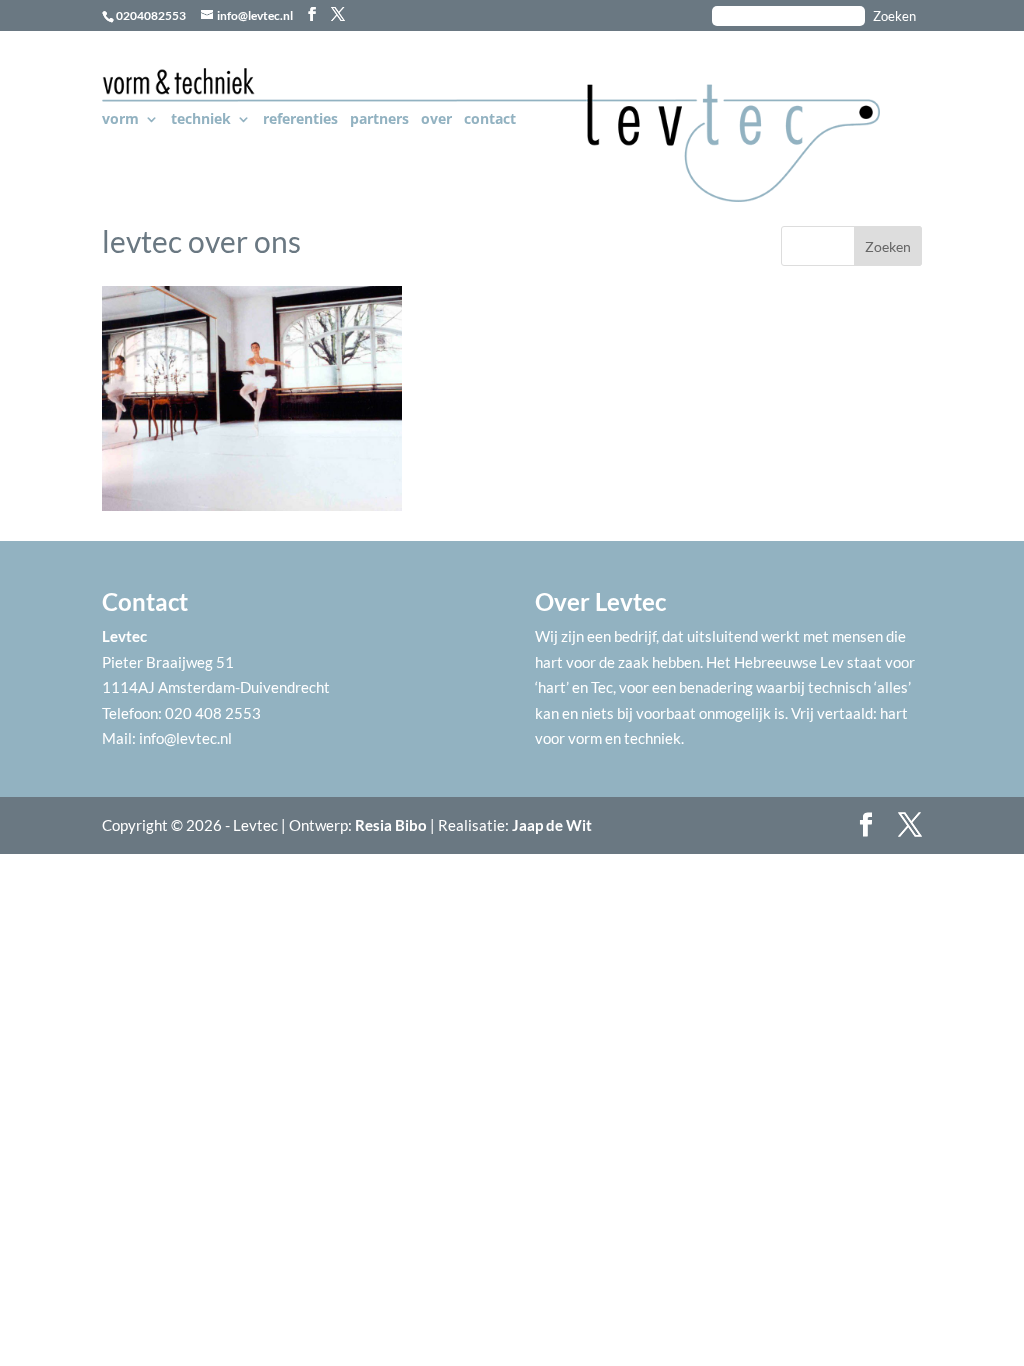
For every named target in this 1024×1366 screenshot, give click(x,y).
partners (379, 120)
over (436, 120)
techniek (201, 120)
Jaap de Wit (552, 825)
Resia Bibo (391, 825)
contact (490, 120)
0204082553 (151, 15)
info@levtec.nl (185, 738)
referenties (300, 120)
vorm (120, 120)
